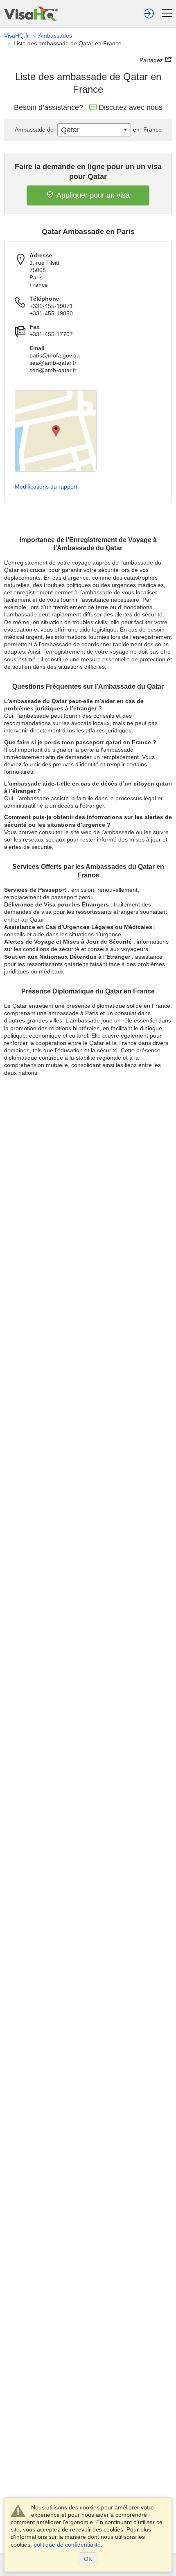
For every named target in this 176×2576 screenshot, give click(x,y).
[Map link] (56, 431)
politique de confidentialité (67, 2545)
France (147, 129)
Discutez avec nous (131, 107)
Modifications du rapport (46, 487)
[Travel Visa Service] (31, 14)
